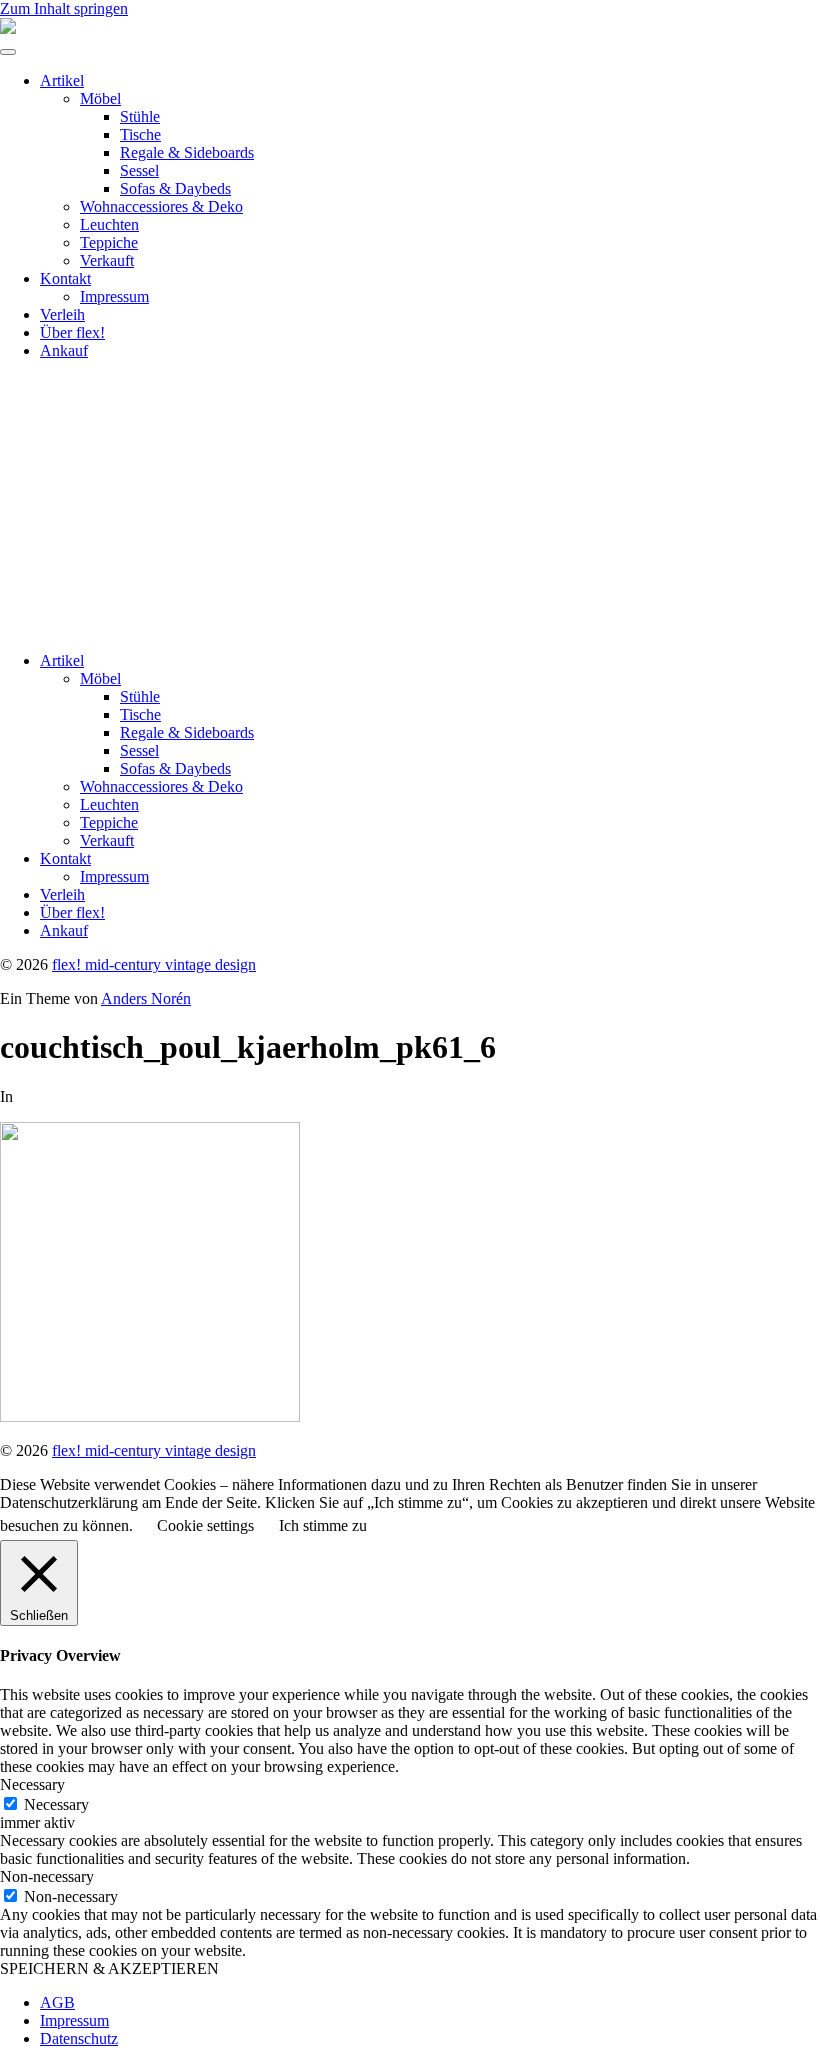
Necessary (56, 1804)
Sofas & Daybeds (175, 188)
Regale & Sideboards (187, 152)
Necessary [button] (32, 1784)
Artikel (62, 80)
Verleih (62, 314)
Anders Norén (146, 998)
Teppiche (109, 242)
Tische (140, 134)
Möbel (100, 98)
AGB (57, 2002)
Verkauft (107, 260)
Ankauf (64, 350)
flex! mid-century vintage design (154, 964)
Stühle (140, 116)
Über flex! (72, 332)
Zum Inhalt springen (64, 8)
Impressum (114, 296)
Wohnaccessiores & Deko (161, 206)
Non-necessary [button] (47, 1876)
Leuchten (109, 224)
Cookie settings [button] (205, 1525)
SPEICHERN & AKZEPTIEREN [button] (109, 1968)
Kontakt (65, 278)
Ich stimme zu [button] (323, 1525)
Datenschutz (79, 2038)
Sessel (139, 170)
